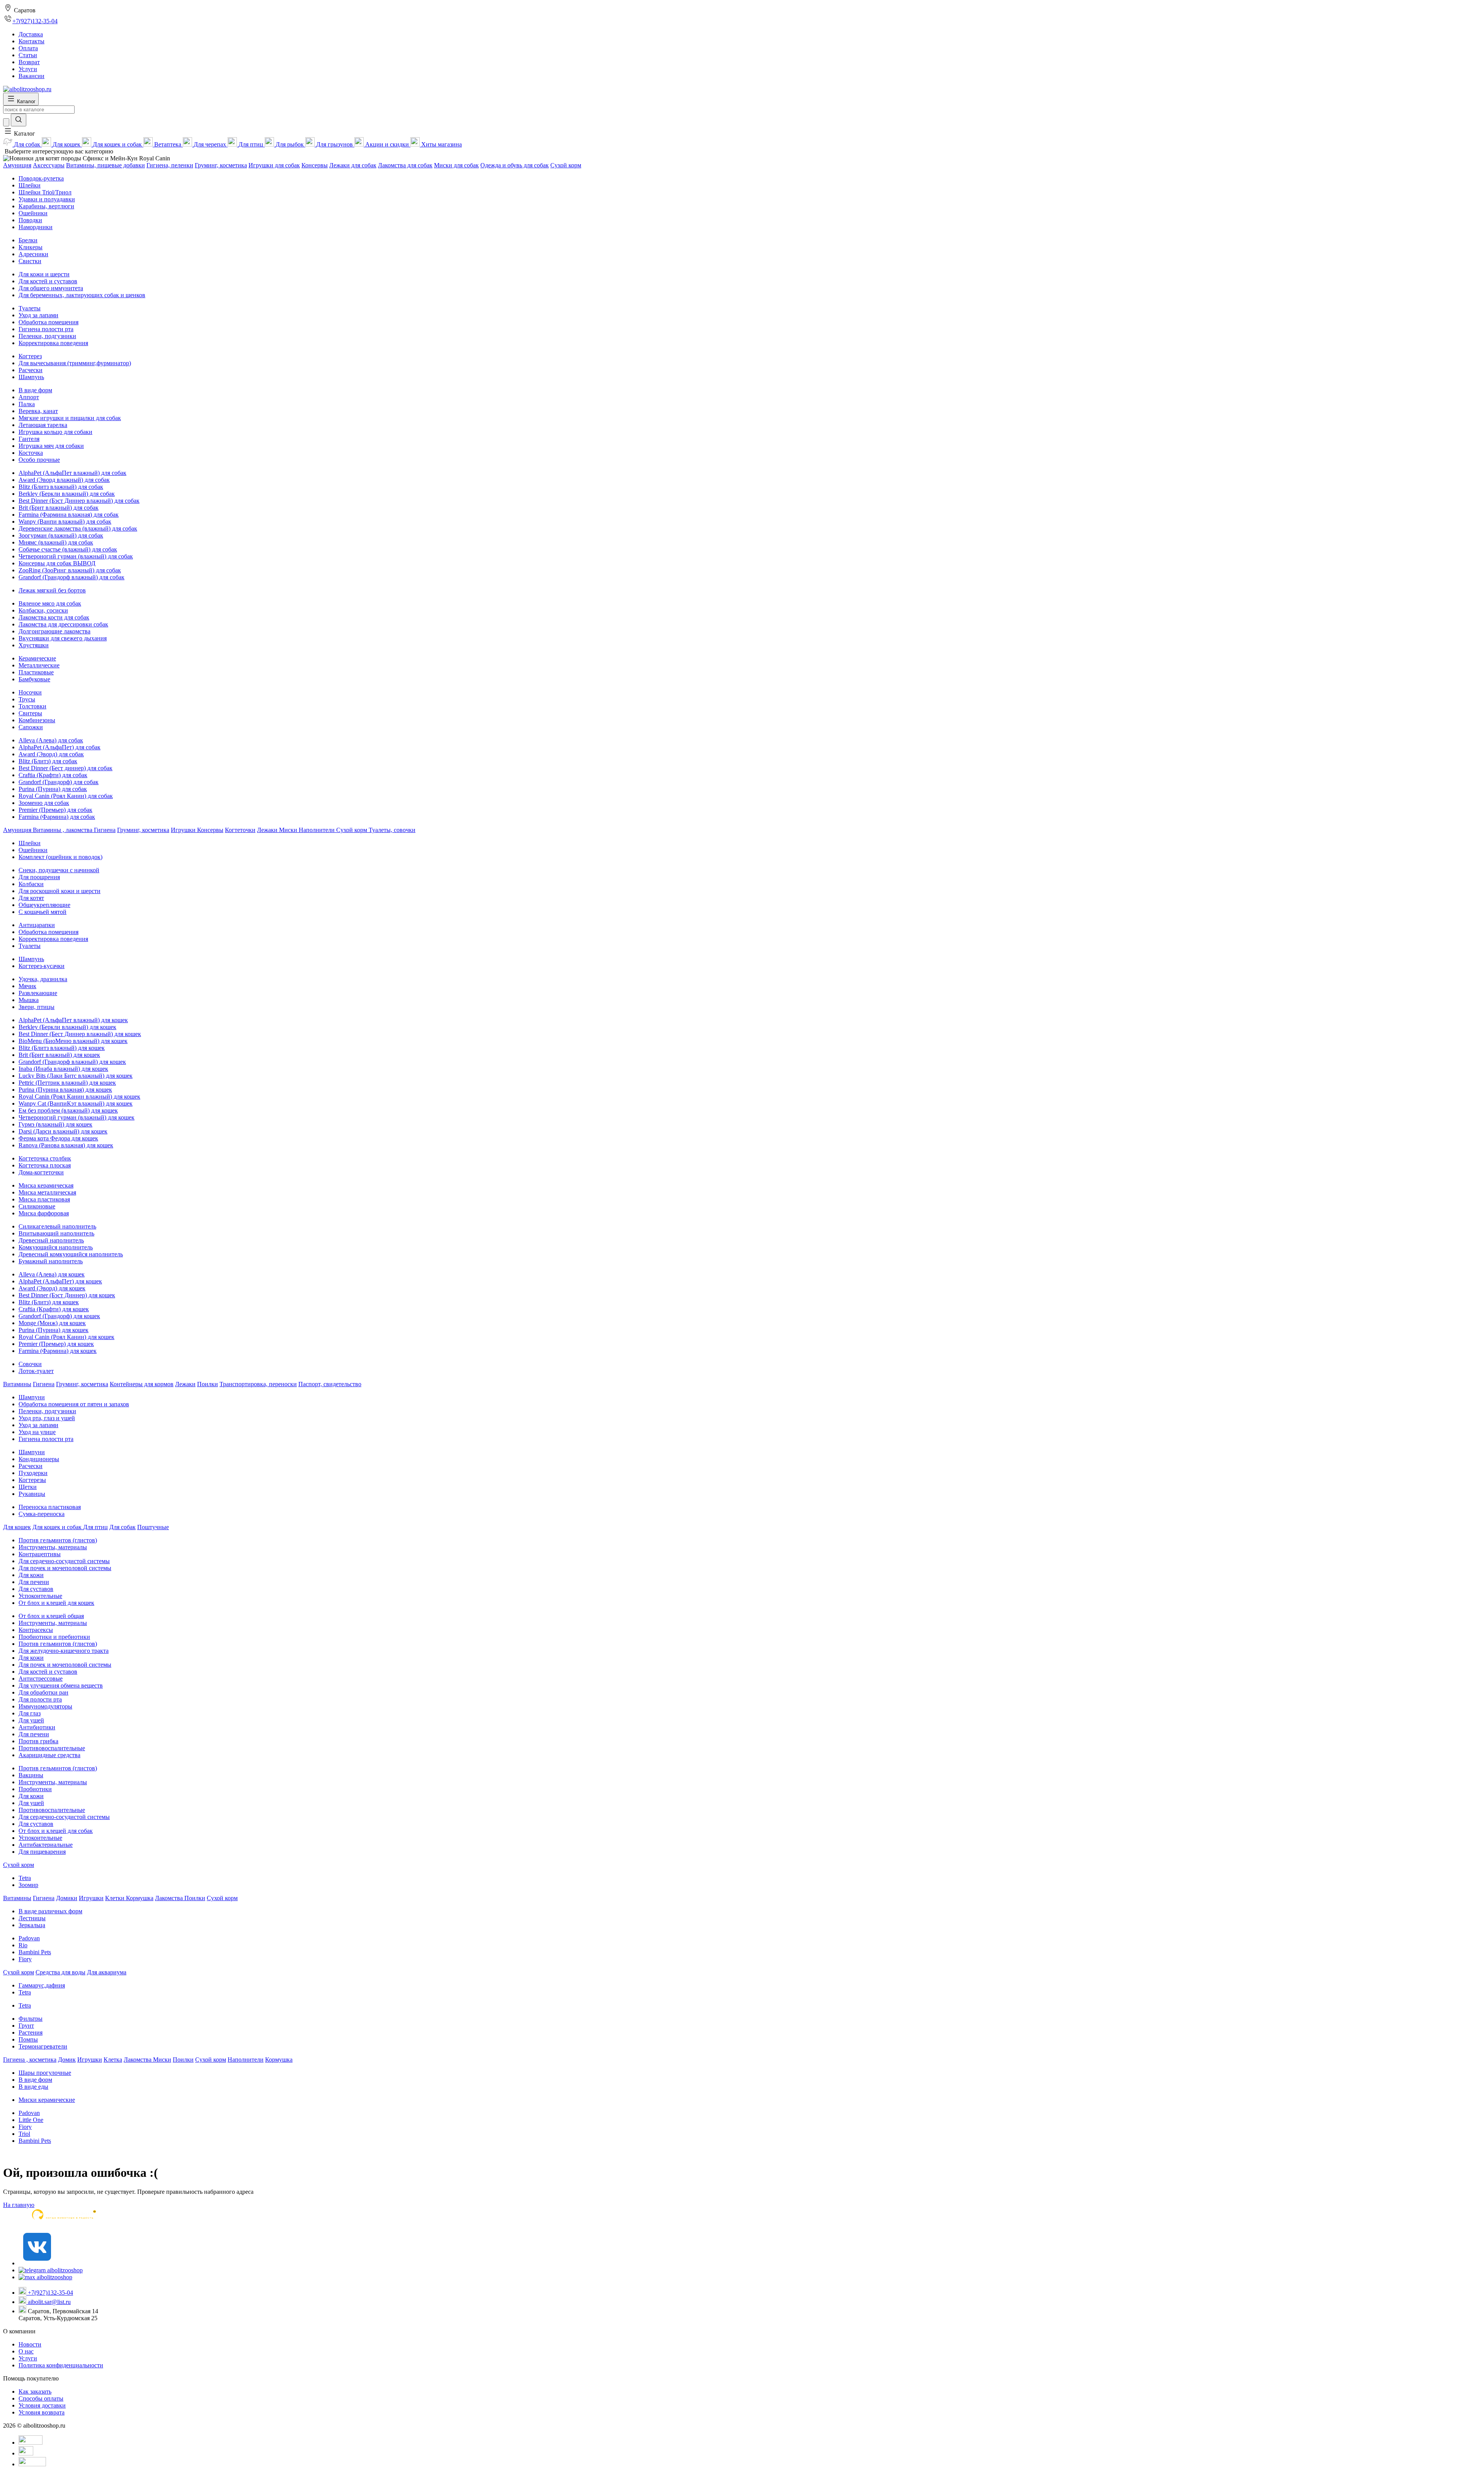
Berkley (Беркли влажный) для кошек (67, 1027)
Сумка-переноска (42, 1514)
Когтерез (30, 356)
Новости (30, 2344)
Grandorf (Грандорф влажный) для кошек (72, 1062)
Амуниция (17, 165)
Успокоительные (40, 1596)
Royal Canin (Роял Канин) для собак (66, 796)
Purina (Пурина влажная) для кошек (65, 1090)
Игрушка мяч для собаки (51, 446)
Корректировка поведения (53, 343)
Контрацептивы (40, 1554)
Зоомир (28, 1885)
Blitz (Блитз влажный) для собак (61, 487)
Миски (289, 830)
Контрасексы (36, 1630)
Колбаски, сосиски (43, 610)
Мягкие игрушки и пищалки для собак (70, 418)
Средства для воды (60, 1972)
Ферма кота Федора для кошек (58, 1138)
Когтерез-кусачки (42, 966)
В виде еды (33, 2087)
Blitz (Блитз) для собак (48, 761)
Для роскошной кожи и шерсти (60, 891)
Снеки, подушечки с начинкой (59, 870)
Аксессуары (49, 165)
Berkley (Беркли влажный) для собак (67, 494)
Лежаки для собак (353, 165)
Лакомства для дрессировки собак (63, 624)
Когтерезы (32, 1480)
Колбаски (31, 884)
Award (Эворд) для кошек (52, 1288)
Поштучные (153, 1527)
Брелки (28, 240)
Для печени (34, 1582)
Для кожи (31, 1575)
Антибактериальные (46, 1845)
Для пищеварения (42, 1852)
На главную (19, 2205)
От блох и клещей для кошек (56, 1603)
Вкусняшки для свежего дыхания (63, 638)
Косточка (31, 453)
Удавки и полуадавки (47, 199)
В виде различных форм (50, 1911)
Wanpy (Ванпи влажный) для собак (65, 522)
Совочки (30, 1364)
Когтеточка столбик (45, 1158)
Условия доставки (42, 2405)
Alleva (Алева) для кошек (52, 1274)
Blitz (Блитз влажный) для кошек (62, 1048)
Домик (67, 2060)
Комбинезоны (37, 720)
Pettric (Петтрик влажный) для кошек (67, 1083)
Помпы (28, 2039)
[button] (19, 134)
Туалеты (30, 308)
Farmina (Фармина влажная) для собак (69, 515)
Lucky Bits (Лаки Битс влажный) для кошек (76, 1076)
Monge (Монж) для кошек (52, 1323)
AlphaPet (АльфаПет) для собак (60, 747)
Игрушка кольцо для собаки (55, 432)
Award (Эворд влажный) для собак (64, 480)
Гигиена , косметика (30, 2060)
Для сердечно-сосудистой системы (64, 1561)
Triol (24, 2134)
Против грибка (38, 1741)
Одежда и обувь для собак (515, 165)
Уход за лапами (38, 315)
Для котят (31, 898)
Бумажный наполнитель (51, 1261)
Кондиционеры (39, 1459)
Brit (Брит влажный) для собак (59, 508)
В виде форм (35, 390)
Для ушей (31, 1720)
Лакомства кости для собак (54, 617)
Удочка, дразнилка (43, 979)
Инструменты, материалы (53, 1547)
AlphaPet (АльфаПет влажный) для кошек (73, 1020)
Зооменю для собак (44, 803)
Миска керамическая (46, 1185)
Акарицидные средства (49, 1755)
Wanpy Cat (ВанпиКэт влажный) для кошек (76, 1103)
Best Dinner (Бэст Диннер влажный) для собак (79, 501)
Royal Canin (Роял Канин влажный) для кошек (79, 1097)
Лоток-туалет (36, 1371)
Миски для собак (456, 165)
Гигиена (105, 830)
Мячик (27, 986)
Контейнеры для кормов (142, 1384)
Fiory (25, 1959)
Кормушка (140, 1898)
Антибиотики (37, 1727)
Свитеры (30, 713)
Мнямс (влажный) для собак (56, 542)
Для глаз (30, 1713)
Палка (27, 404)
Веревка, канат (38, 411)
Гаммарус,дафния (42, 1985)
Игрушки (184, 830)
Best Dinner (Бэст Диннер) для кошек (67, 1295)
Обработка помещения (49, 322)
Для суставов (36, 1589)
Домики (67, 1898)
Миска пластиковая (44, 1199)
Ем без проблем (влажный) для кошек (68, 1110)
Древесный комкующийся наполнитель (71, 1254)
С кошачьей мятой (43, 912)
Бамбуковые (34, 679)
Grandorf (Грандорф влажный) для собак (71, 577)
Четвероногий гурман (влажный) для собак (76, 556)
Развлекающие (38, 993)
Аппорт (29, 397)
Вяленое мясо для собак (50, 603)
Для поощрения (39, 877)
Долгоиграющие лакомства (54, 631)
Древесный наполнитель (51, 1240)
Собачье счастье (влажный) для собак (68, 549)
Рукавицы (32, 1494)
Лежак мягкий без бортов (52, 590)
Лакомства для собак (405, 165)
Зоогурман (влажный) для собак (61, 535)
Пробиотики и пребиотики (54, 1637)
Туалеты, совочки (392, 830)
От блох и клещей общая (51, 1616)
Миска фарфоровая (44, 1213)
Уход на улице (37, 1432)
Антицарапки (37, 925)
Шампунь (31, 377)
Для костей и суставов (48, 281)
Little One (31, 2120)
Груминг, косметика (221, 165)
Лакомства (170, 1898)
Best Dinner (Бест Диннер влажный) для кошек (80, 1034)
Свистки (30, 261)
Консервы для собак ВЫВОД (57, 563)
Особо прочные (39, 460)
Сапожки (31, 727)
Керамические (37, 658)
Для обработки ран (43, 1692)
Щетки (28, 1487)
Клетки (116, 1898)
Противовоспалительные (52, 1748)
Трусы (27, 699)
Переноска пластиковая (50, 1507)
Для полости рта (40, 1699)
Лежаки (268, 830)
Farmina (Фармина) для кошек (58, 1351)
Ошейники (33, 213)
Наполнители (317, 830)
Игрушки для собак (274, 165)
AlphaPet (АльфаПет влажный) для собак (72, 473)
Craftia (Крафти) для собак (53, 775)
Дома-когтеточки (41, 1172)
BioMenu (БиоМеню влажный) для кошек (73, 1041)
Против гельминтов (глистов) (58, 1540)
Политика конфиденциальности (61, 2365)
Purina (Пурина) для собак (53, 789)
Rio (23, 1945)
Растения (31, 2032)
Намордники (36, 227)
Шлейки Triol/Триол (45, 192)
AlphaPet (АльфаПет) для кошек (60, 1281)
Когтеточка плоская (45, 1165)
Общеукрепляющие (44, 905)
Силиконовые (37, 1206)
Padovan (29, 1938)
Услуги (28, 2358)
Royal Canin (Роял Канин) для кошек (66, 1337)
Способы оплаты (41, 2398)
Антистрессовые (41, 1679)
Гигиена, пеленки (170, 165)
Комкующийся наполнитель (56, 1247)
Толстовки (32, 706)
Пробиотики (35, 1789)
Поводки (30, 220)
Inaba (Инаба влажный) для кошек (63, 1069)
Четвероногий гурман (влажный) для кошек (77, 1117)
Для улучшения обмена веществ (61, 1685)
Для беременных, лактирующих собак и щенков (82, 295)
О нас (26, 2351)
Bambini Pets (35, 1952)
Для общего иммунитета (51, 288)
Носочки (30, 692)
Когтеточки (240, 830)
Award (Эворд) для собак (51, 754)
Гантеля (29, 439)
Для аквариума (107, 1972)
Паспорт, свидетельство (330, 1384)
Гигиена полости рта (46, 329)
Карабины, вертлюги (46, 206)
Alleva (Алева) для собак (51, 740)
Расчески (31, 370)
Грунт (26, 2026)
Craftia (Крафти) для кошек (54, 1309)
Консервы (315, 165)
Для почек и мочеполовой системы (65, 1568)
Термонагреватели (43, 2046)
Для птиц (95, 1527)
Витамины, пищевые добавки (106, 165)
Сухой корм (566, 165)
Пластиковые (36, 672)
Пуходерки (33, 1473)
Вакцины (31, 1775)
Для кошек (17, 1527)
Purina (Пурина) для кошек (54, 1330)
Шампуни (32, 1397)
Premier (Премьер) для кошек (56, 1344)
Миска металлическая (47, 1192)
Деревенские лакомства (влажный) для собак (78, 528)
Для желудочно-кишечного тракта (64, 1651)
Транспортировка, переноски (258, 1384)
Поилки (208, 1384)
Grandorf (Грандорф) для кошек (59, 1316)
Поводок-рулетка (41, 178)
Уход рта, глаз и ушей (47, 1418)
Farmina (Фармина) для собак (57, 817)
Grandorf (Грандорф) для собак (59, 782)
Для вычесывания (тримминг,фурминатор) (75, 363)
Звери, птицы (37, 1007)
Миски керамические (47, 2100)
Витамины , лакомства (63, 830)
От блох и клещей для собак (56, 1831)
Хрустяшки (34, 645)
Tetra (25, 1878)
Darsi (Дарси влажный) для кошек (63, 1131)
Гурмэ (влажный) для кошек (55, 1124)
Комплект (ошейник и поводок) (60, 857)
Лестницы (32, 1918)
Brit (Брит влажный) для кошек (59, 1055)
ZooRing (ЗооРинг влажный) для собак (70, 570)
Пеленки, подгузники (47, 336)
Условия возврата (42, 2412)
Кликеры (31, 247)
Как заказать (35, 2391)
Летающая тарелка (43, 425)
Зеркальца (32, 1925)
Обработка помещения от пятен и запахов (74, 1404)
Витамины (17, 1384)
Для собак (123, 1527)
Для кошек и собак (58, 1527)
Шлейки (30, 185)
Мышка (29, 1000)
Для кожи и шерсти (44, 274)
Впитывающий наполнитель (56, 1233)
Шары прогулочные (45, 2073)
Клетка (113, 2060)
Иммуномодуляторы (45, 1706)
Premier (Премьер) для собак (55, 810)
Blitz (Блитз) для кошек (49, 1302)
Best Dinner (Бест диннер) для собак (66, 768)
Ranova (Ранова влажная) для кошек (66, 1145)
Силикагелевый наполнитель (57, 1226)
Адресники (33, 254)
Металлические (39, 665)
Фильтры (31, 2019)
